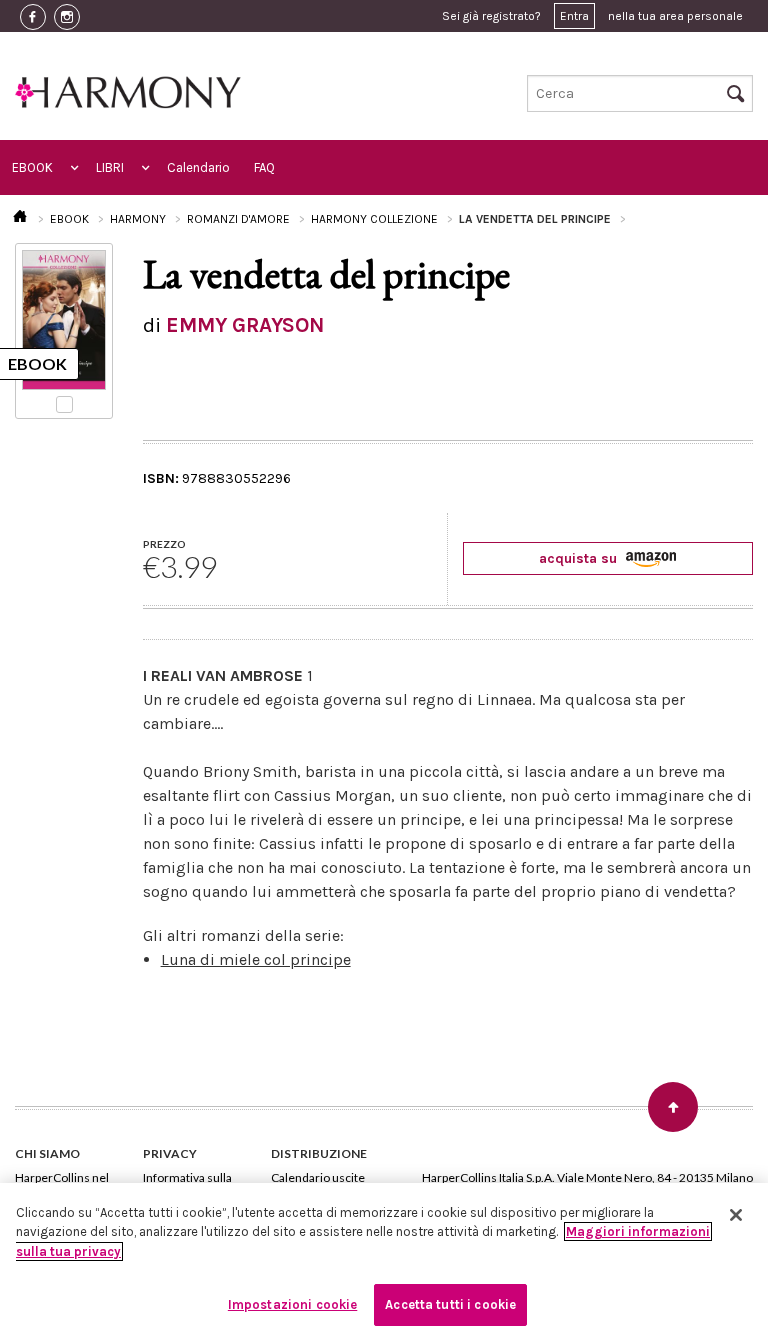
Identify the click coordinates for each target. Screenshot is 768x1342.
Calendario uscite (318, 1177)
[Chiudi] (736, 1215)
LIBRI (110, 167)
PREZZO (164, 544)
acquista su (580, 558)
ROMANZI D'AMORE (238, 219)
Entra (574, 16)
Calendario (198, 167)
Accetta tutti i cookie (450, 1304)
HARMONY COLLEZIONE (374, 219)
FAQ (264, 167)
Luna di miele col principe (256, 959)
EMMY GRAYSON (245, 325)
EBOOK (32, 167)
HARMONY (138, 219)
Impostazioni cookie (292, 1304)
